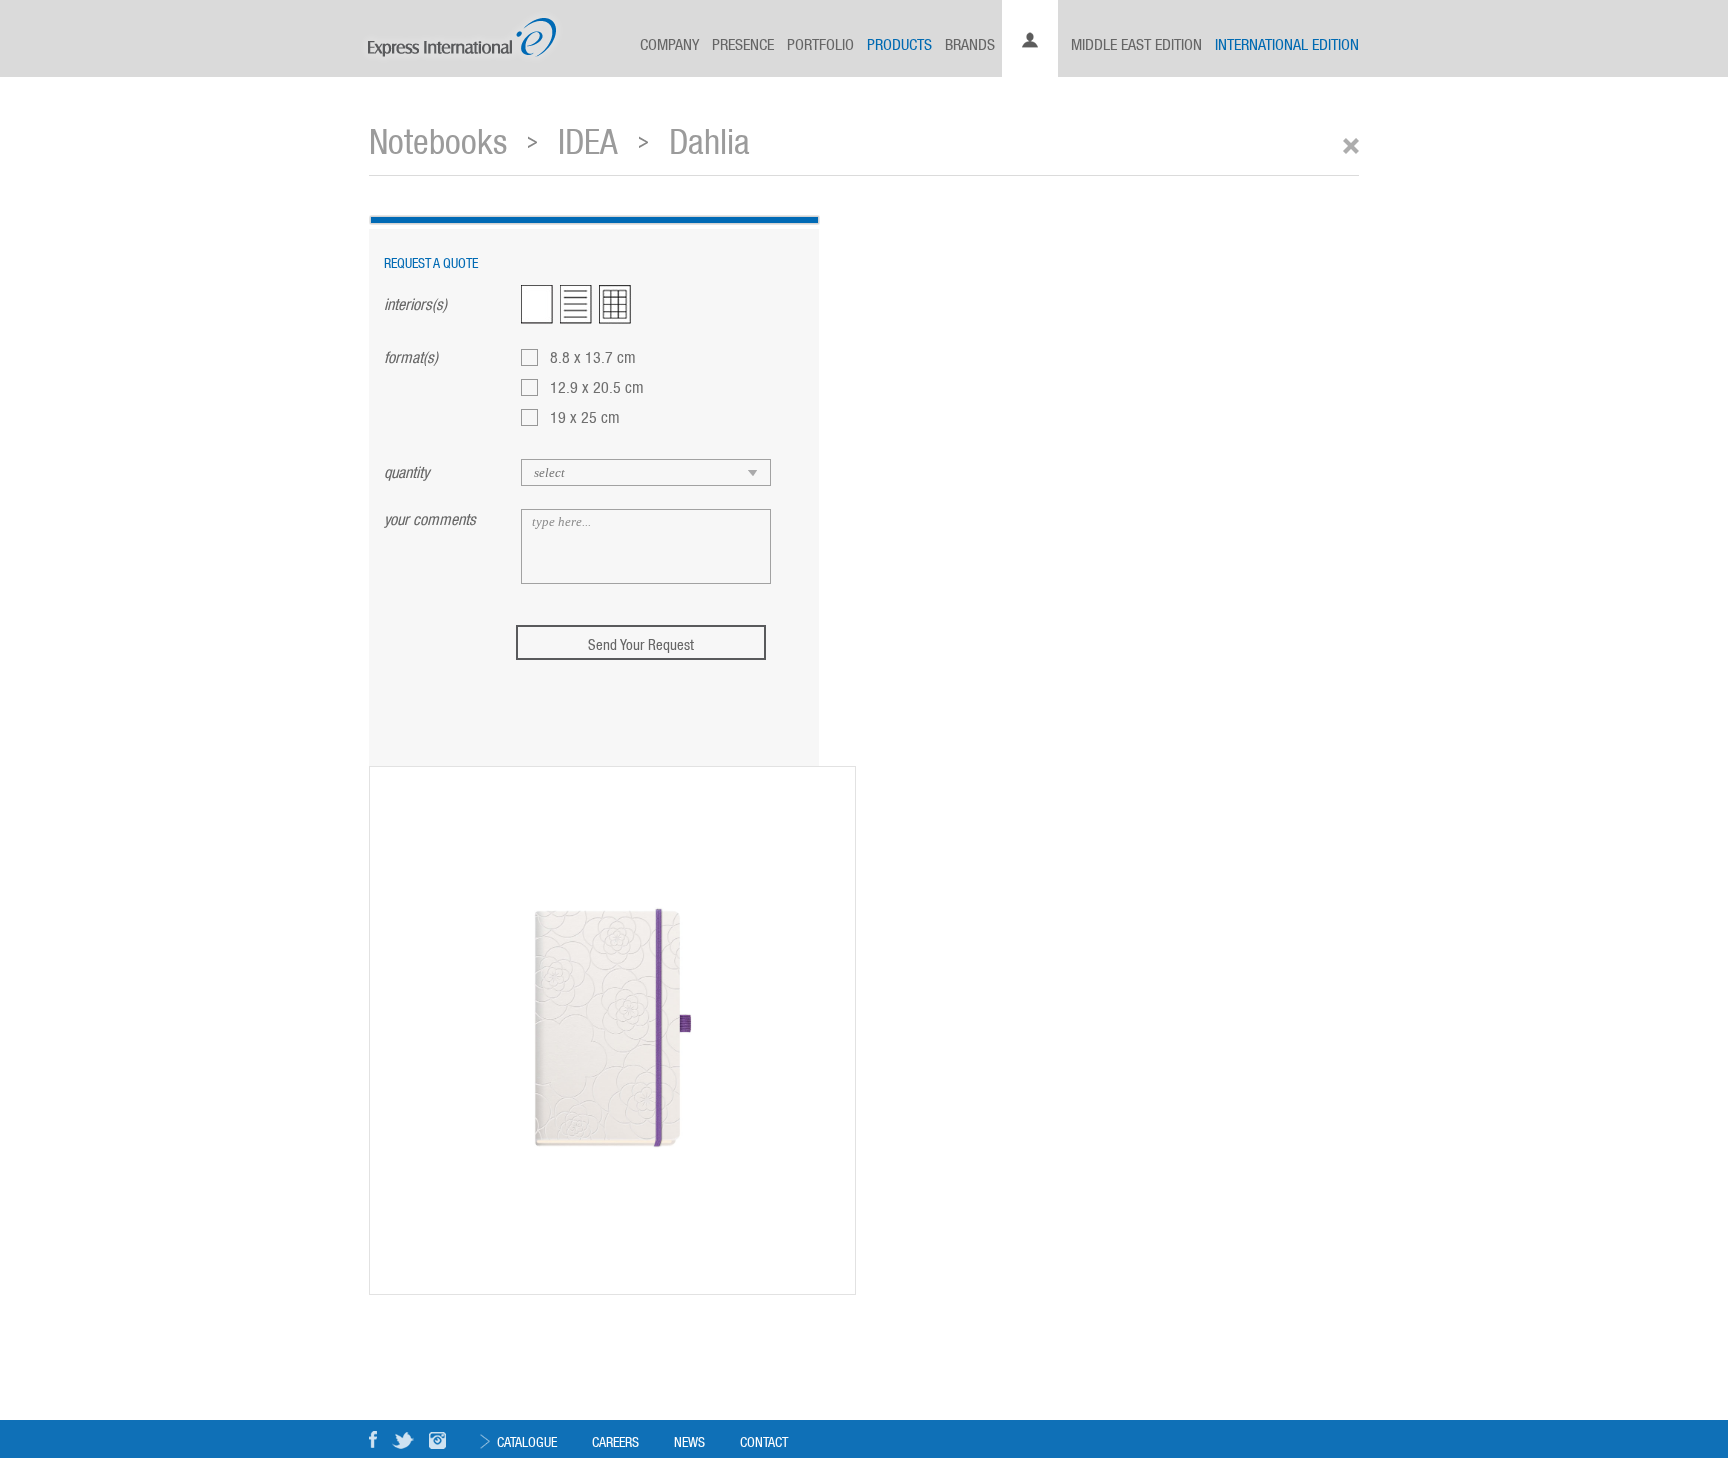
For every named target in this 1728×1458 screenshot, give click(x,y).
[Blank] (537, 304)
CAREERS (615, 1441)
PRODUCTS (899, 43)
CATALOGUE (527, 1441)
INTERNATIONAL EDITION (1287, 43)
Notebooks (438, 138)
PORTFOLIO (820, 43)
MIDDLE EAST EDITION (1136, 43)
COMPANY (669, 43)
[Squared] (615, 304)
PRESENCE (743, 43)
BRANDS (970, 43)
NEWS (689, 1441)
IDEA (588, 138)
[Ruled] (576, 304)
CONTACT (764, 1441)
